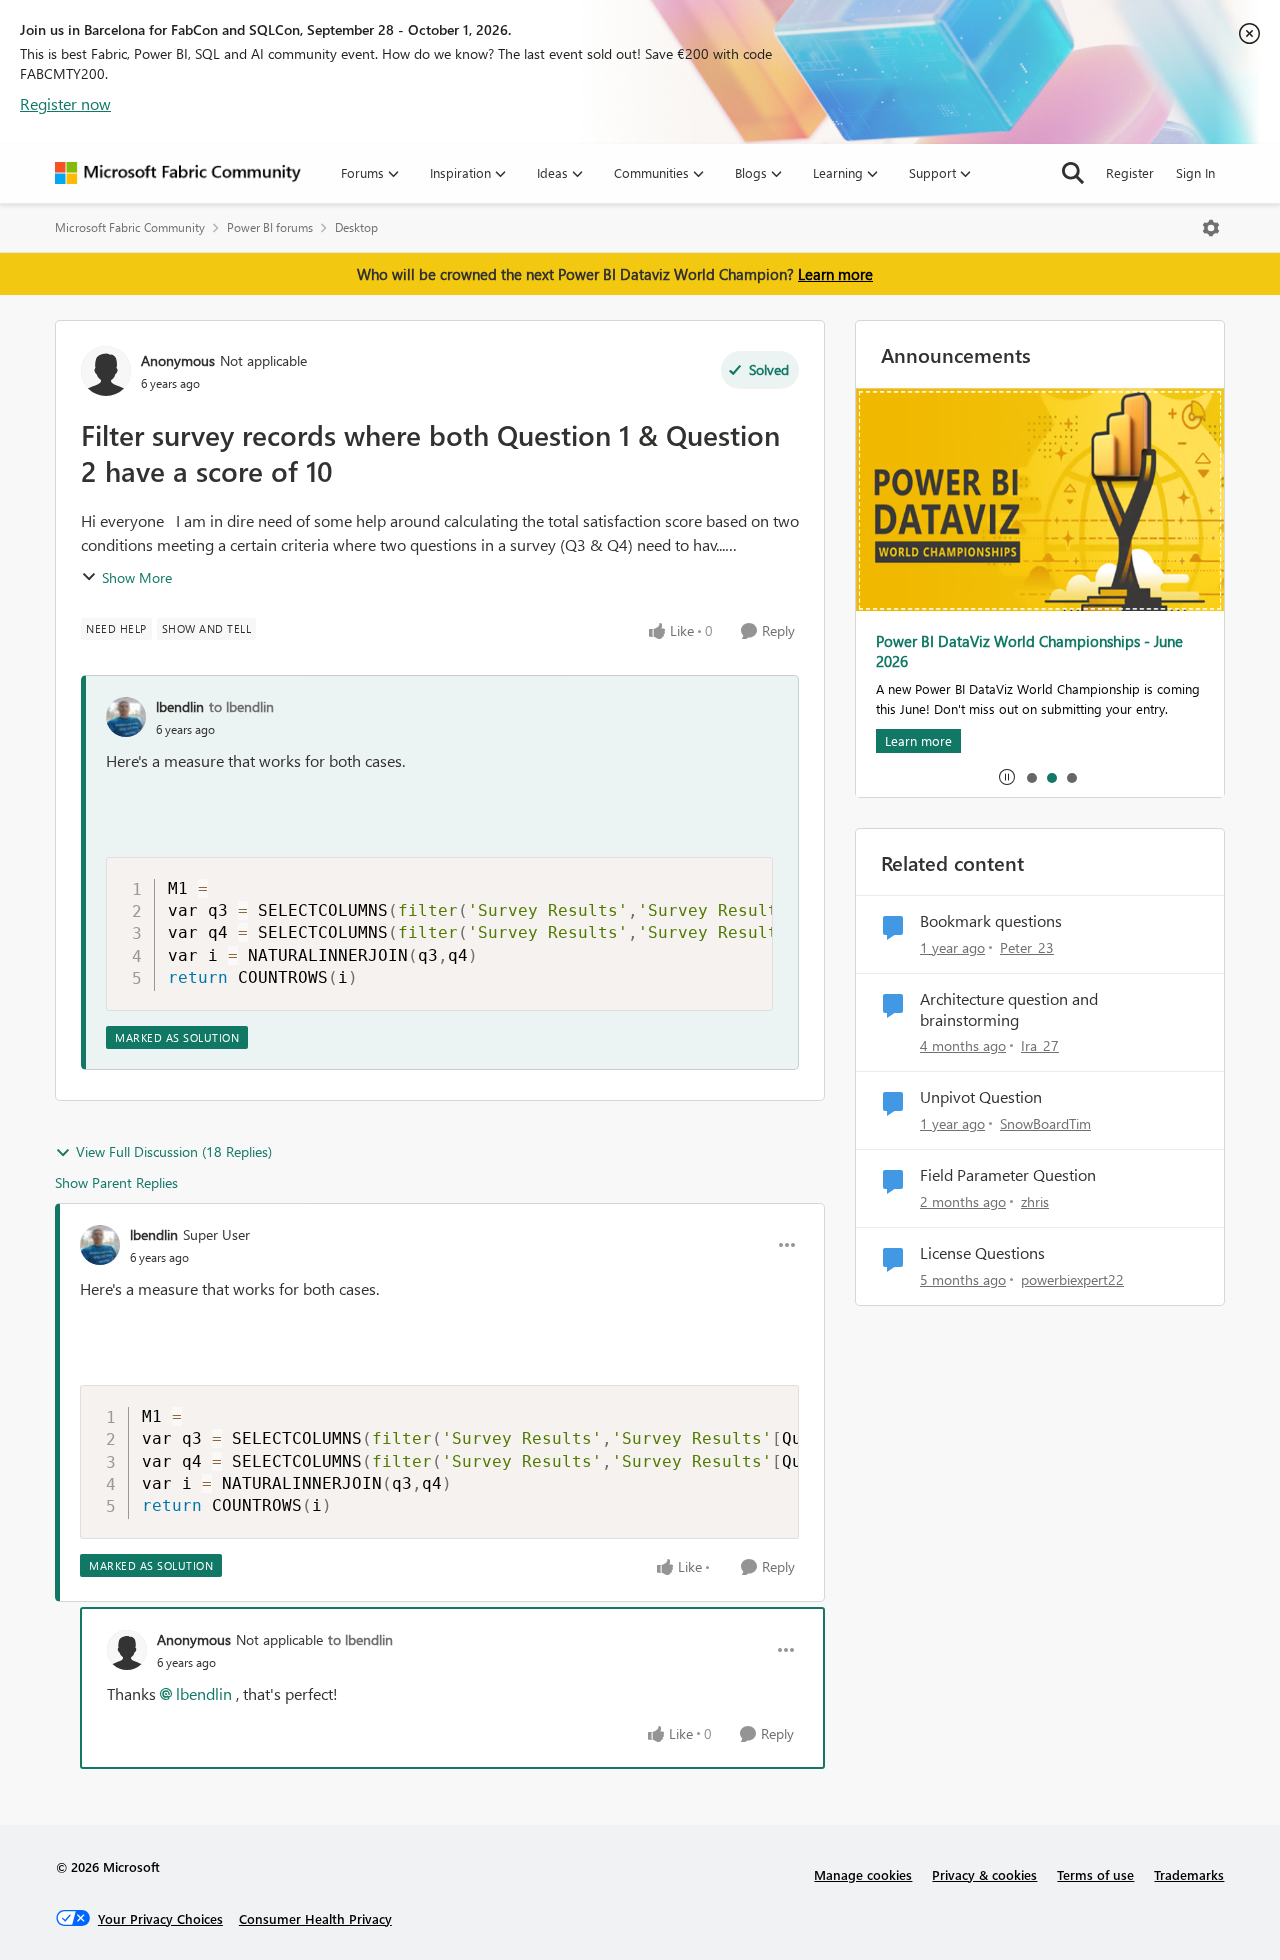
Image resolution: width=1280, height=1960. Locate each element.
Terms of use (1095, 1874)
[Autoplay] (1007, 777)
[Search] (1073, 173)
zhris (1035, 1201)
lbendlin (180, 706)
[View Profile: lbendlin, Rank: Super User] (100, 1245)
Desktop (356, 227)
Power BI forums (270, 227)
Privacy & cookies (984, 1874)
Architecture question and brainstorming (1009, 1009)
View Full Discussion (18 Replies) (174, 1151)
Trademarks (1189, 1874)
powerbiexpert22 (1072, 1279)
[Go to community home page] (178, 173)
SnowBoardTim (1045, 1123)
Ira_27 (1040, 1045)
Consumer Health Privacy (315, 1918)
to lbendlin (241, 706)
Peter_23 (1027, 947)
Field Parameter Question (1008, 1175)
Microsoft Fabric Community (130, 227)
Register (1130, 172)
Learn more (835, 274)
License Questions (982, 1253)
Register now (65, 103)
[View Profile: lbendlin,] (126, 717)
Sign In (1195, 172)
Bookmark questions (991, 921)
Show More (137, 577)
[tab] (1031, 777)
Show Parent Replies (116, 1182)
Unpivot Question (981, 1097)
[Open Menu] (1211, 228)
